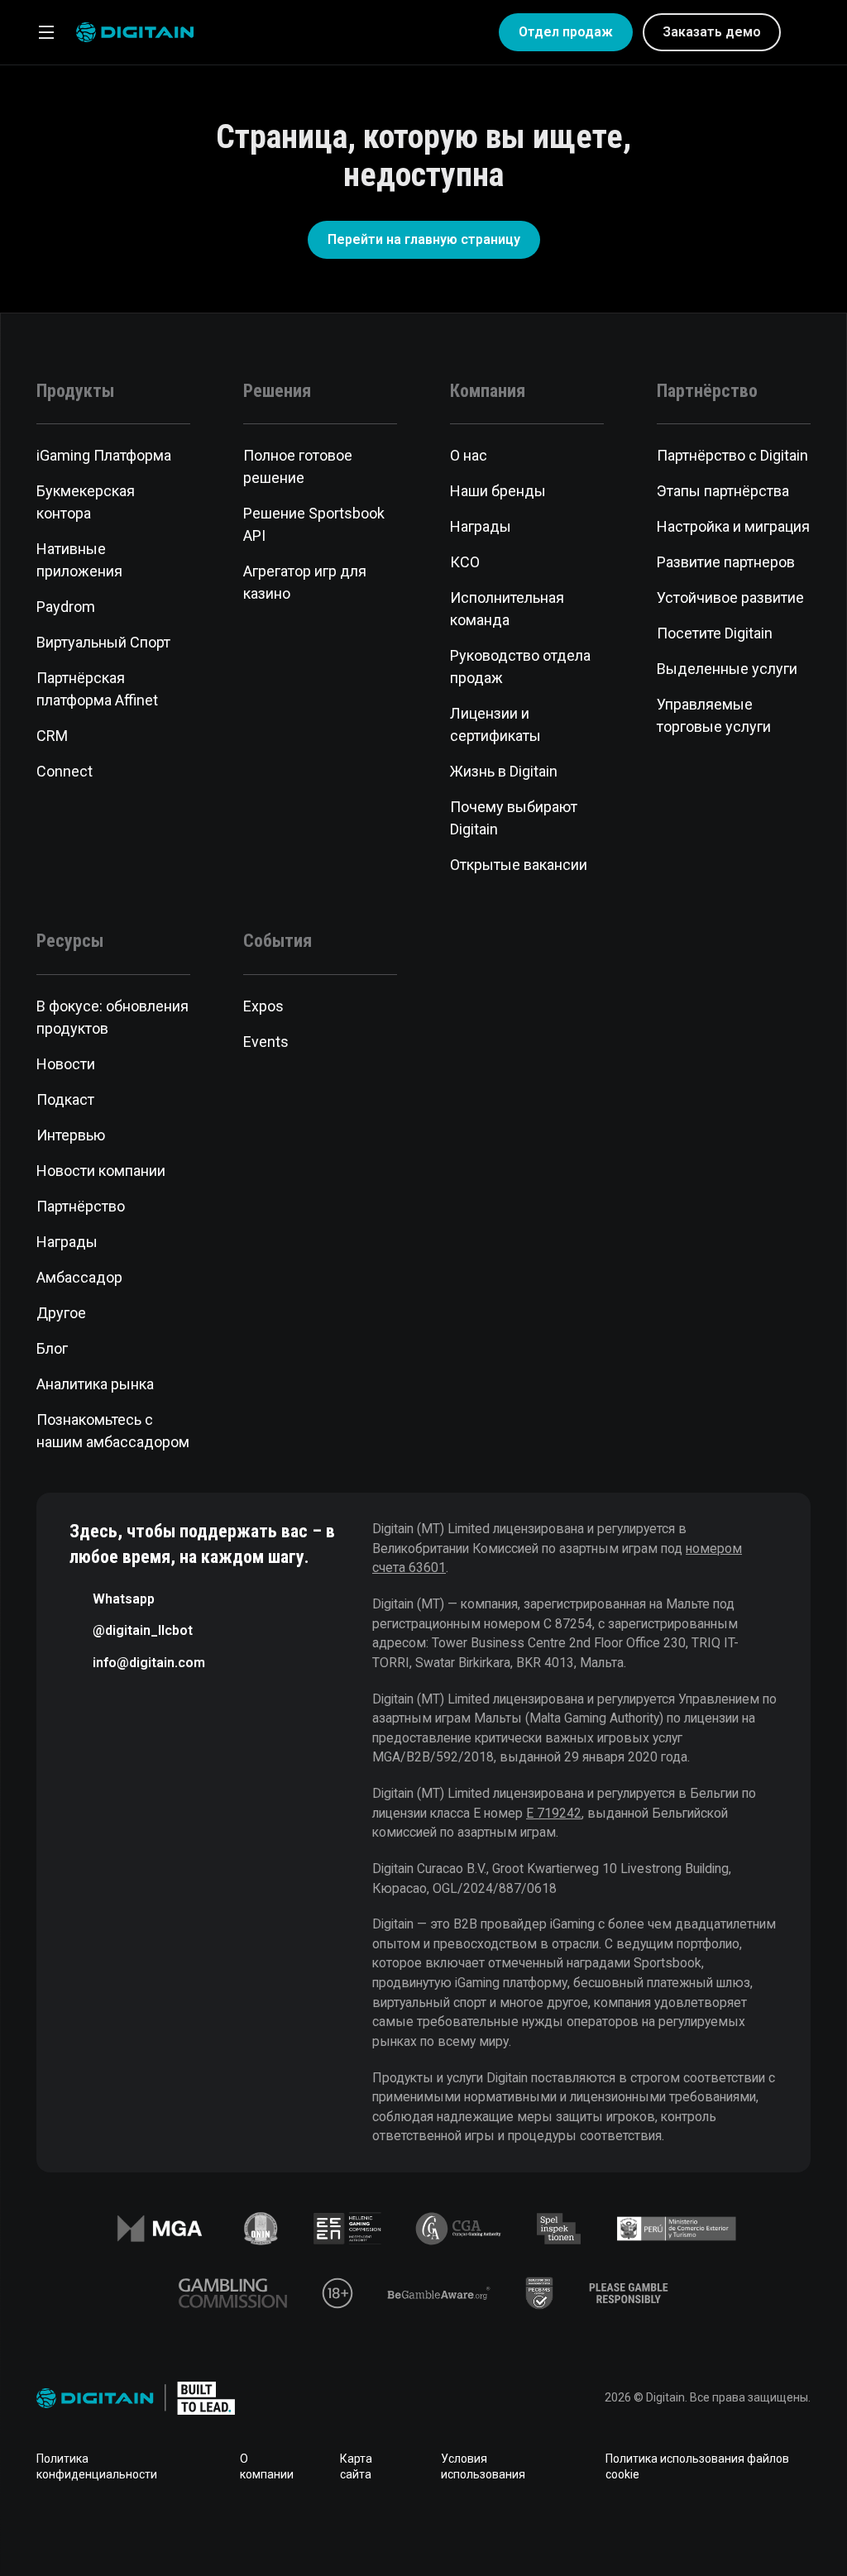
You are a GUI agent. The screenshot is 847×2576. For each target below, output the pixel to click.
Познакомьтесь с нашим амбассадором (113, 1431)
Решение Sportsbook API (314, 524)
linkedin (371, 2530)
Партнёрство (81, 1206)
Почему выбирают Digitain (514, 818)
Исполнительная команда (507, 609)
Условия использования (483, 2467)
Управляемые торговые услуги (714, 715)
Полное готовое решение (298, 466)
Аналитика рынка (95, 1384)
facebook (318, 2530)
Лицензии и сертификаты (495, 724)
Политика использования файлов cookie (697, 2467)
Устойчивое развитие (730, 597)
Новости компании (101, 1171)
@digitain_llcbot (143, 1630)
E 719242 (554, 1813)
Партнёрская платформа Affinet (97, 689)
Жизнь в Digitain (504, 771)
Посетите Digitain (715, 633)
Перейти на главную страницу (424, 239)
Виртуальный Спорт (103, 642)
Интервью (71, 1135)
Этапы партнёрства (723, 491)
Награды (481, 526)
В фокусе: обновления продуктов (112, 1017)
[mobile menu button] (46, 32)
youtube (476, 2530)
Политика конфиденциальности (97, 2467)
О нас (469, 455)
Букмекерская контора (86, 502)
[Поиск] (804, 32)
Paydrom (66, 607)
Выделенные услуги (727, 669)
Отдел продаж (566, 32)
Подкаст (65, 1099)
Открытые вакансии (519, 865)
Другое (61, 1313)
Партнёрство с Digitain (732, 455)
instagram (529, 2530)
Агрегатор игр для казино (305, 582)
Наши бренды (498, 491)
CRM (52, 736)
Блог (52, 1348)
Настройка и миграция (733, 526)
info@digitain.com (149, 1663)
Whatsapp (124, 1599)
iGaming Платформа (104, 455)
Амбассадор (79, 1277)
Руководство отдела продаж (520, 667)
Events (266, 1042)
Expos (263, 1006)
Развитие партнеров (726, 562)
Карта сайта (356, 2467)
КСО (465, 562)
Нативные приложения (79, 560)
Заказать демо (712, 32)
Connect (65, 771)
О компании (267, 2467)
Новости (66, 1064)
